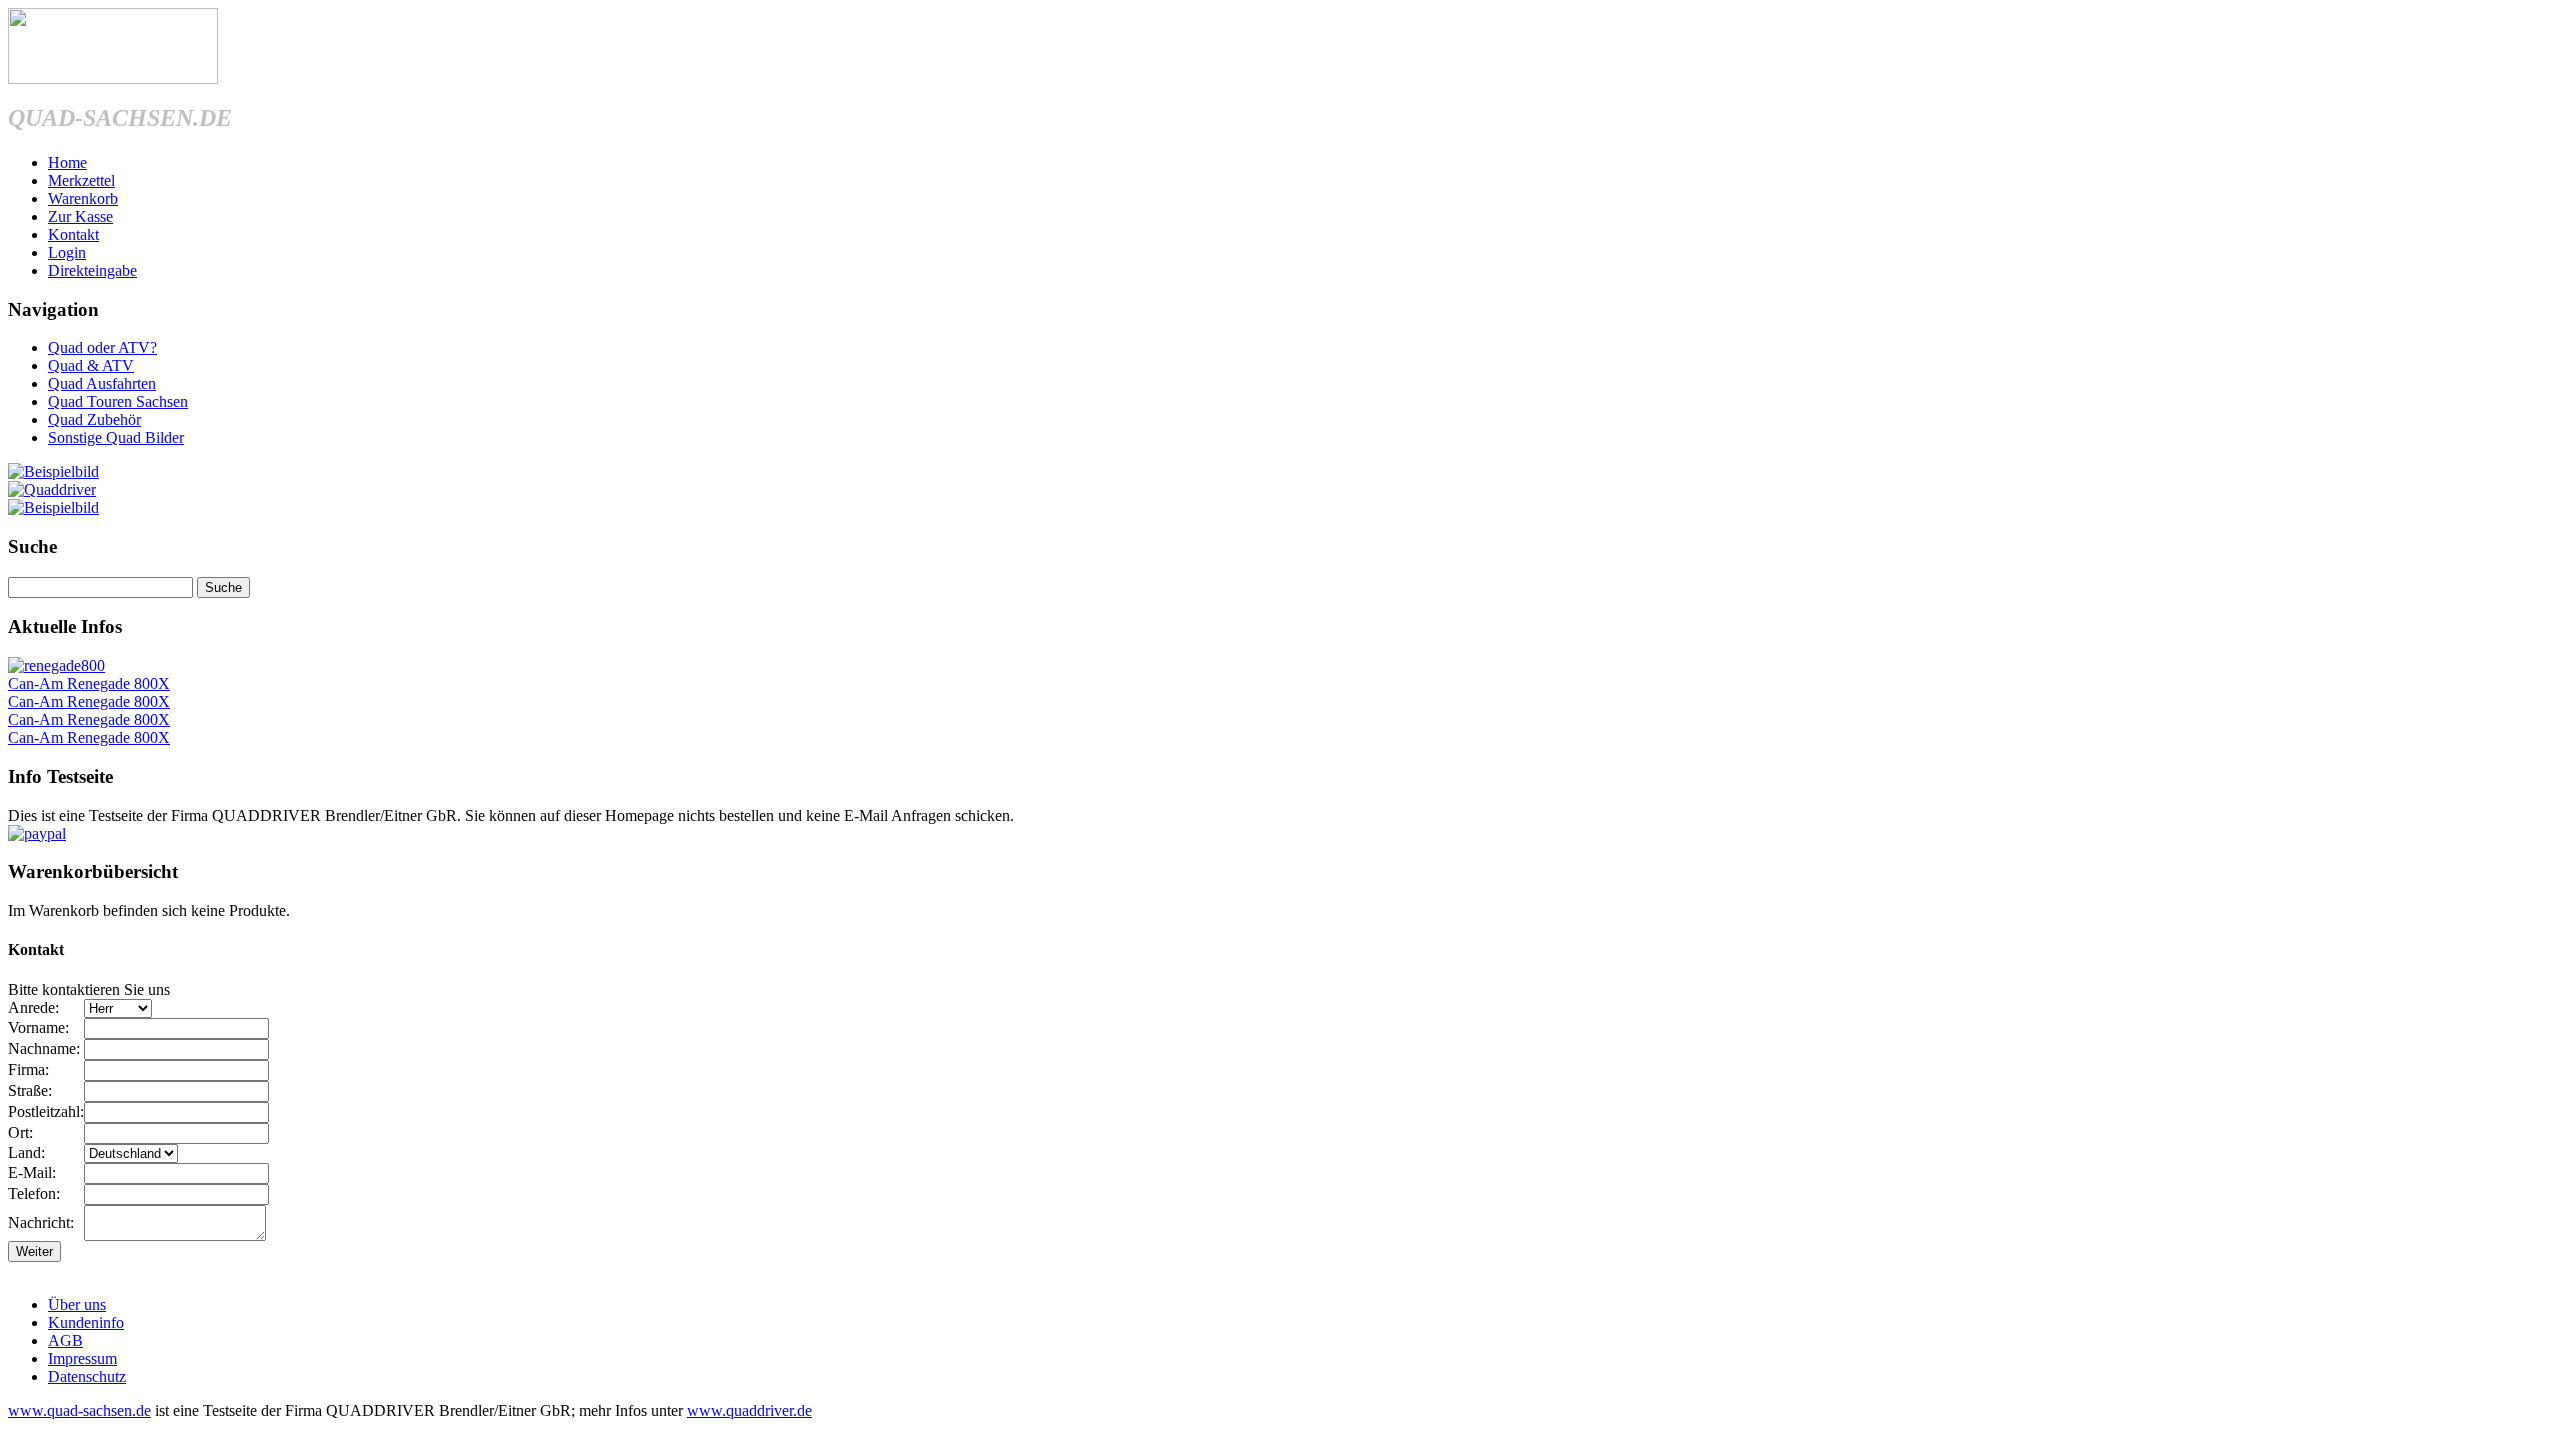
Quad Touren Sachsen (118, 401)
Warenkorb (83, 198)
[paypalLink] (37, 833)
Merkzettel (81, 180)
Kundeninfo (86, 1322)
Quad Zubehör (94, 419)
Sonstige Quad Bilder (116, 437)
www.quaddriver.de (749, 1410)
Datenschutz (87, 1376)
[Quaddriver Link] (52, 489)
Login (67, 252)
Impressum (82, 1358)
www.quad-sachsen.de (79, 1410)
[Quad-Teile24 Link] (53, 471)
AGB (65, 1340)
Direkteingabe (92, 270)
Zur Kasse (80, 216)
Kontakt (73, 234)
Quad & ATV (91, 365)
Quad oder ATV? (102, 347)
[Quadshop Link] (53, 507)
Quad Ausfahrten (102, 383)
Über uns (77, 1304)
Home (67, 162)
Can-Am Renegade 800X (89, 683)
